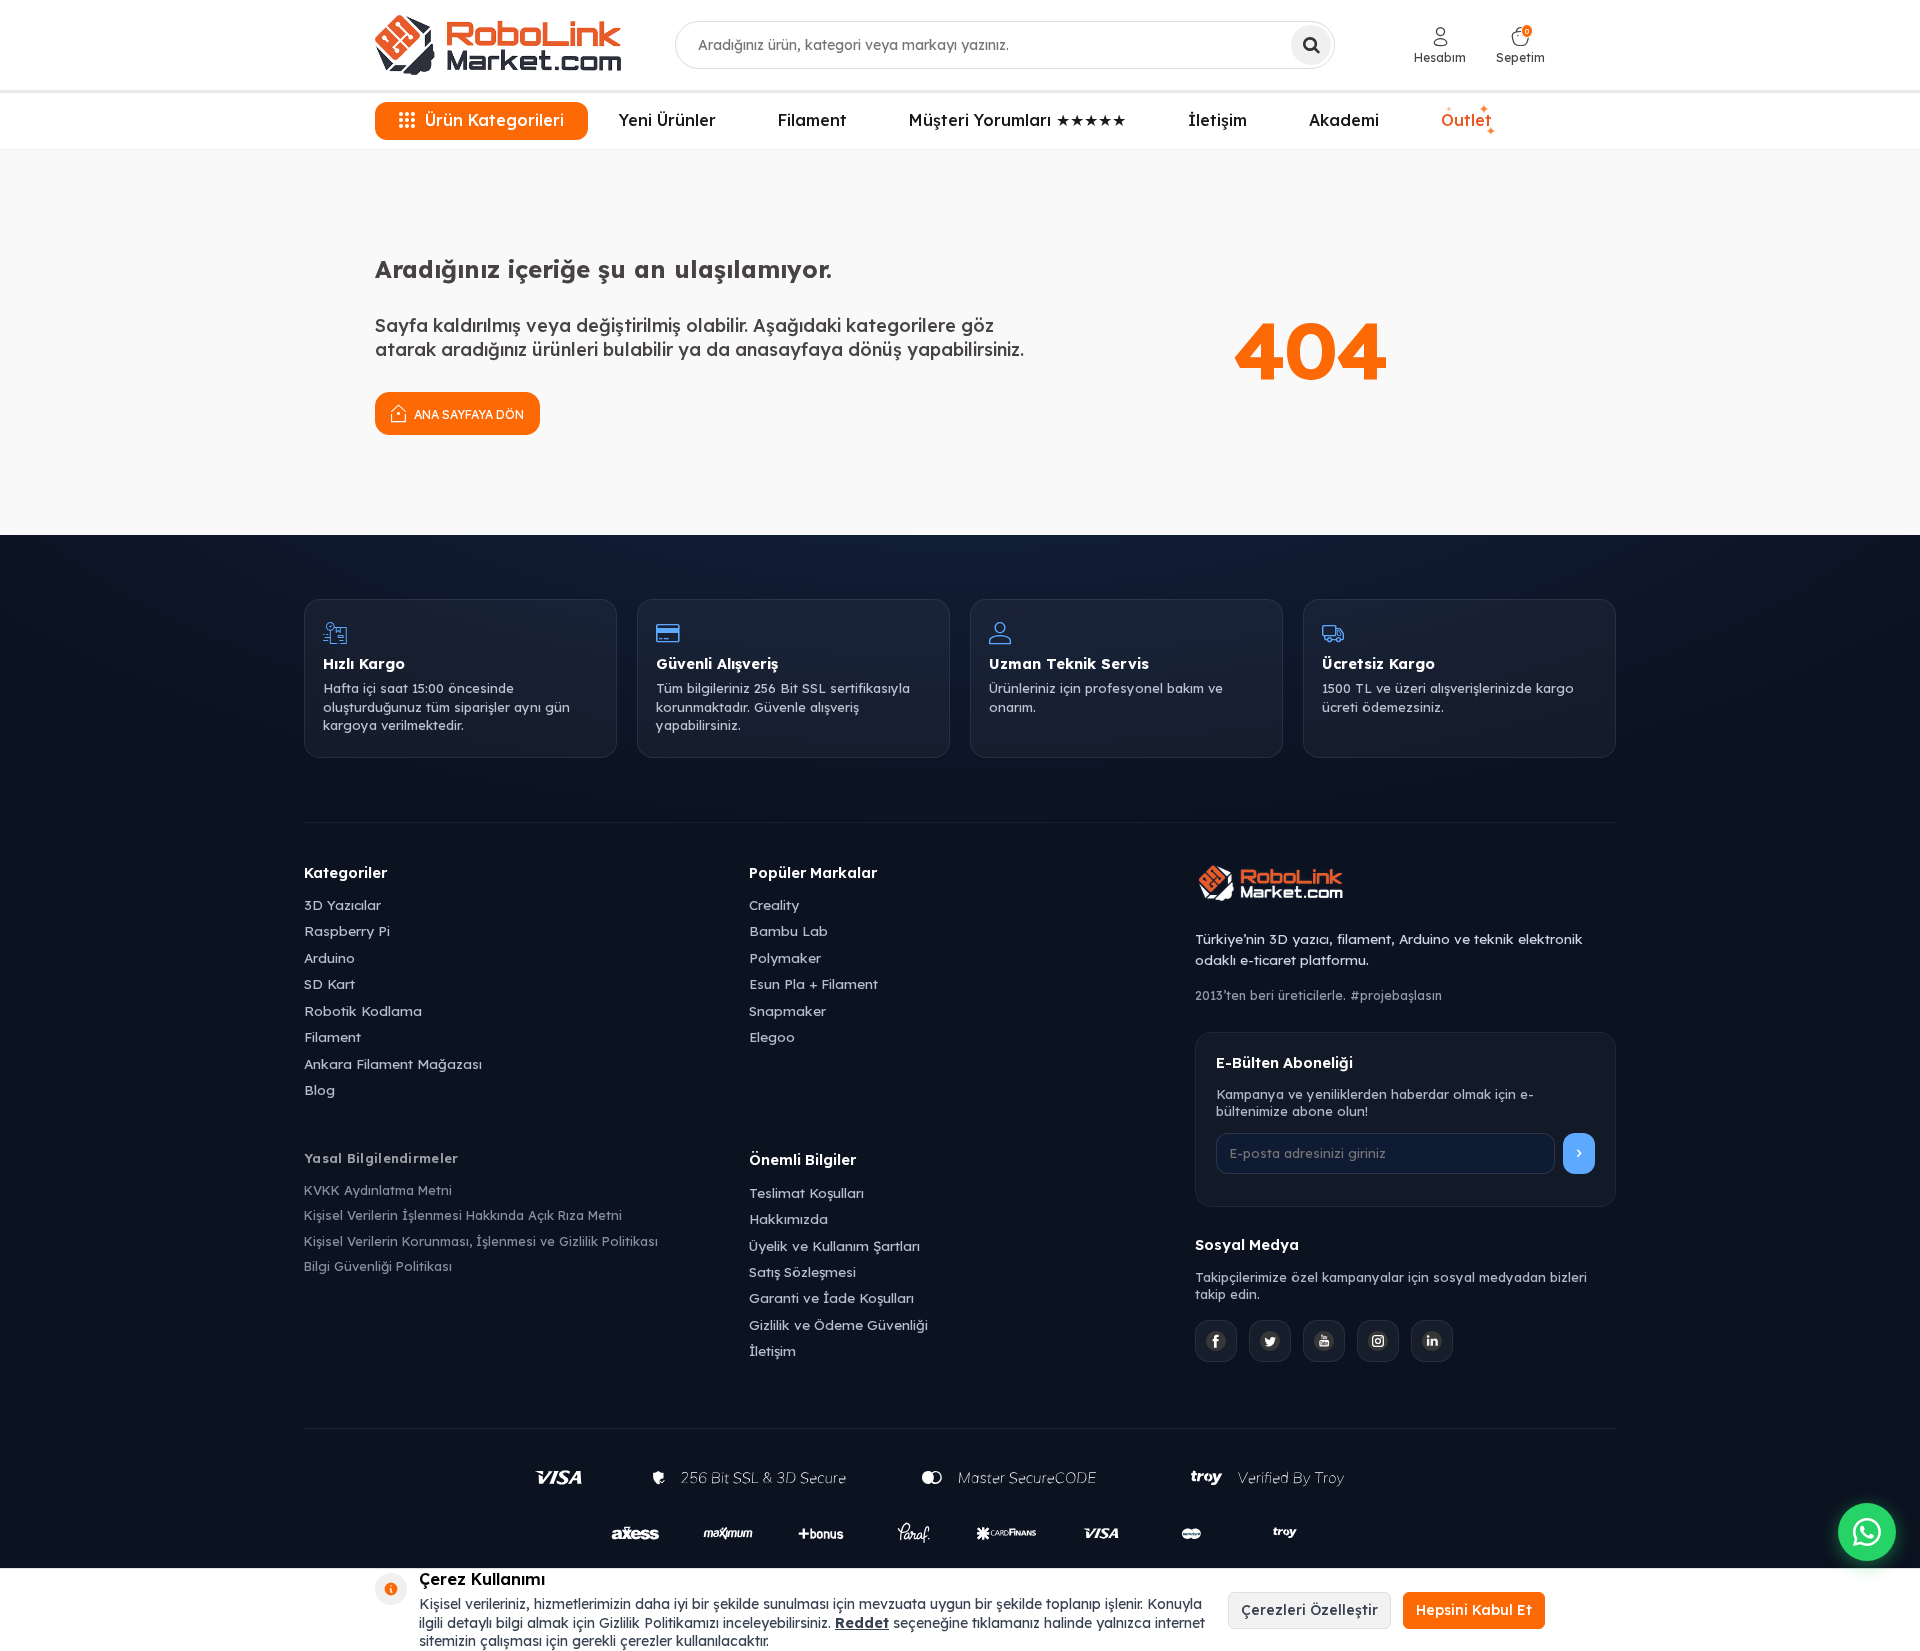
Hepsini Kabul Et (1474, 1610)
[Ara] (1311, 45)
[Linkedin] (1432, 1341)
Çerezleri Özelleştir (1309, 1610)
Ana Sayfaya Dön (467, 414)
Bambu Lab (788, 930)
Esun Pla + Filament (813, 983)
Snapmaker (787, 1010)
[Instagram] (1378, 1341)
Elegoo (772, 1036)
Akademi (1344, 120)
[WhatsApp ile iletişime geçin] (1867, 1532)
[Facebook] (1216, 1341)
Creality (774, 904)
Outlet (1469, 121)
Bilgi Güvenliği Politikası (378, 1266)
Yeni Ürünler (667, 120)
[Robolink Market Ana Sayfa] (1405, 886)
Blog (319, 1089)
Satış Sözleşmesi (802, 1271)
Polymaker (785, 957)
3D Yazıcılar (342, 904)
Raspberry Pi (347, 930)
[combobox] (1005, 45)
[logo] (498, 45)
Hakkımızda (788, 1218)
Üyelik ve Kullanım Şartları (834, 1245)
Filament (812, 120)
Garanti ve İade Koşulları (831, 1297)
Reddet (862, 1623)
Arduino (329, 957)
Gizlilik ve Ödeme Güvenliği (838, 1324)
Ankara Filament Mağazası (393, 1063)
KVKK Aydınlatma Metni (378, 1190)
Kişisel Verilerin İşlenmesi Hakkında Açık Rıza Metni (463, 1215)
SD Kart (329, 983)
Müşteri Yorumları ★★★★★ (1017, 120)
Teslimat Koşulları (806, 1192)
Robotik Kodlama (363, 1010)
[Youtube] (1324, 1341)
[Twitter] (1270, 1341)
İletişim (1217, 120)
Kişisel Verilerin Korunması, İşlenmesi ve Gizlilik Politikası (481, 1241)
